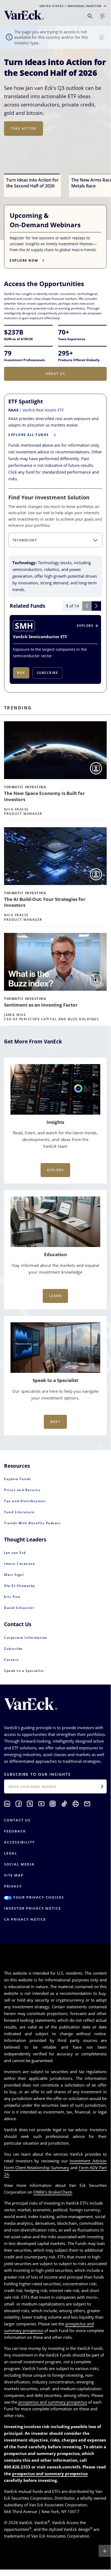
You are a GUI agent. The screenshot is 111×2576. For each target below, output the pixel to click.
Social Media (19, 1864)
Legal (11, 1853)
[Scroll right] (96, 606)
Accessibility (19, 1842)
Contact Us (17, 1820)
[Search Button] (90, 16)
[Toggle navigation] (103, 16)
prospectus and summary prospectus (53, 2402)
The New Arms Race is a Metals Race (52, 67)
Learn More (23, 145)
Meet (55, 1422)
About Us (55, 374)
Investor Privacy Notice (33, 1908)
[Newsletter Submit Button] (102, 1786)
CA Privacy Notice (25, 1919)
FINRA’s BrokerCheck (53, 2192)
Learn (55, 1296)
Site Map (14, 1875)
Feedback (15, 1831)
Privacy (13, 1886)
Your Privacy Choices (38, 1897)
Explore (55, 1170)
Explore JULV (24, 156)
